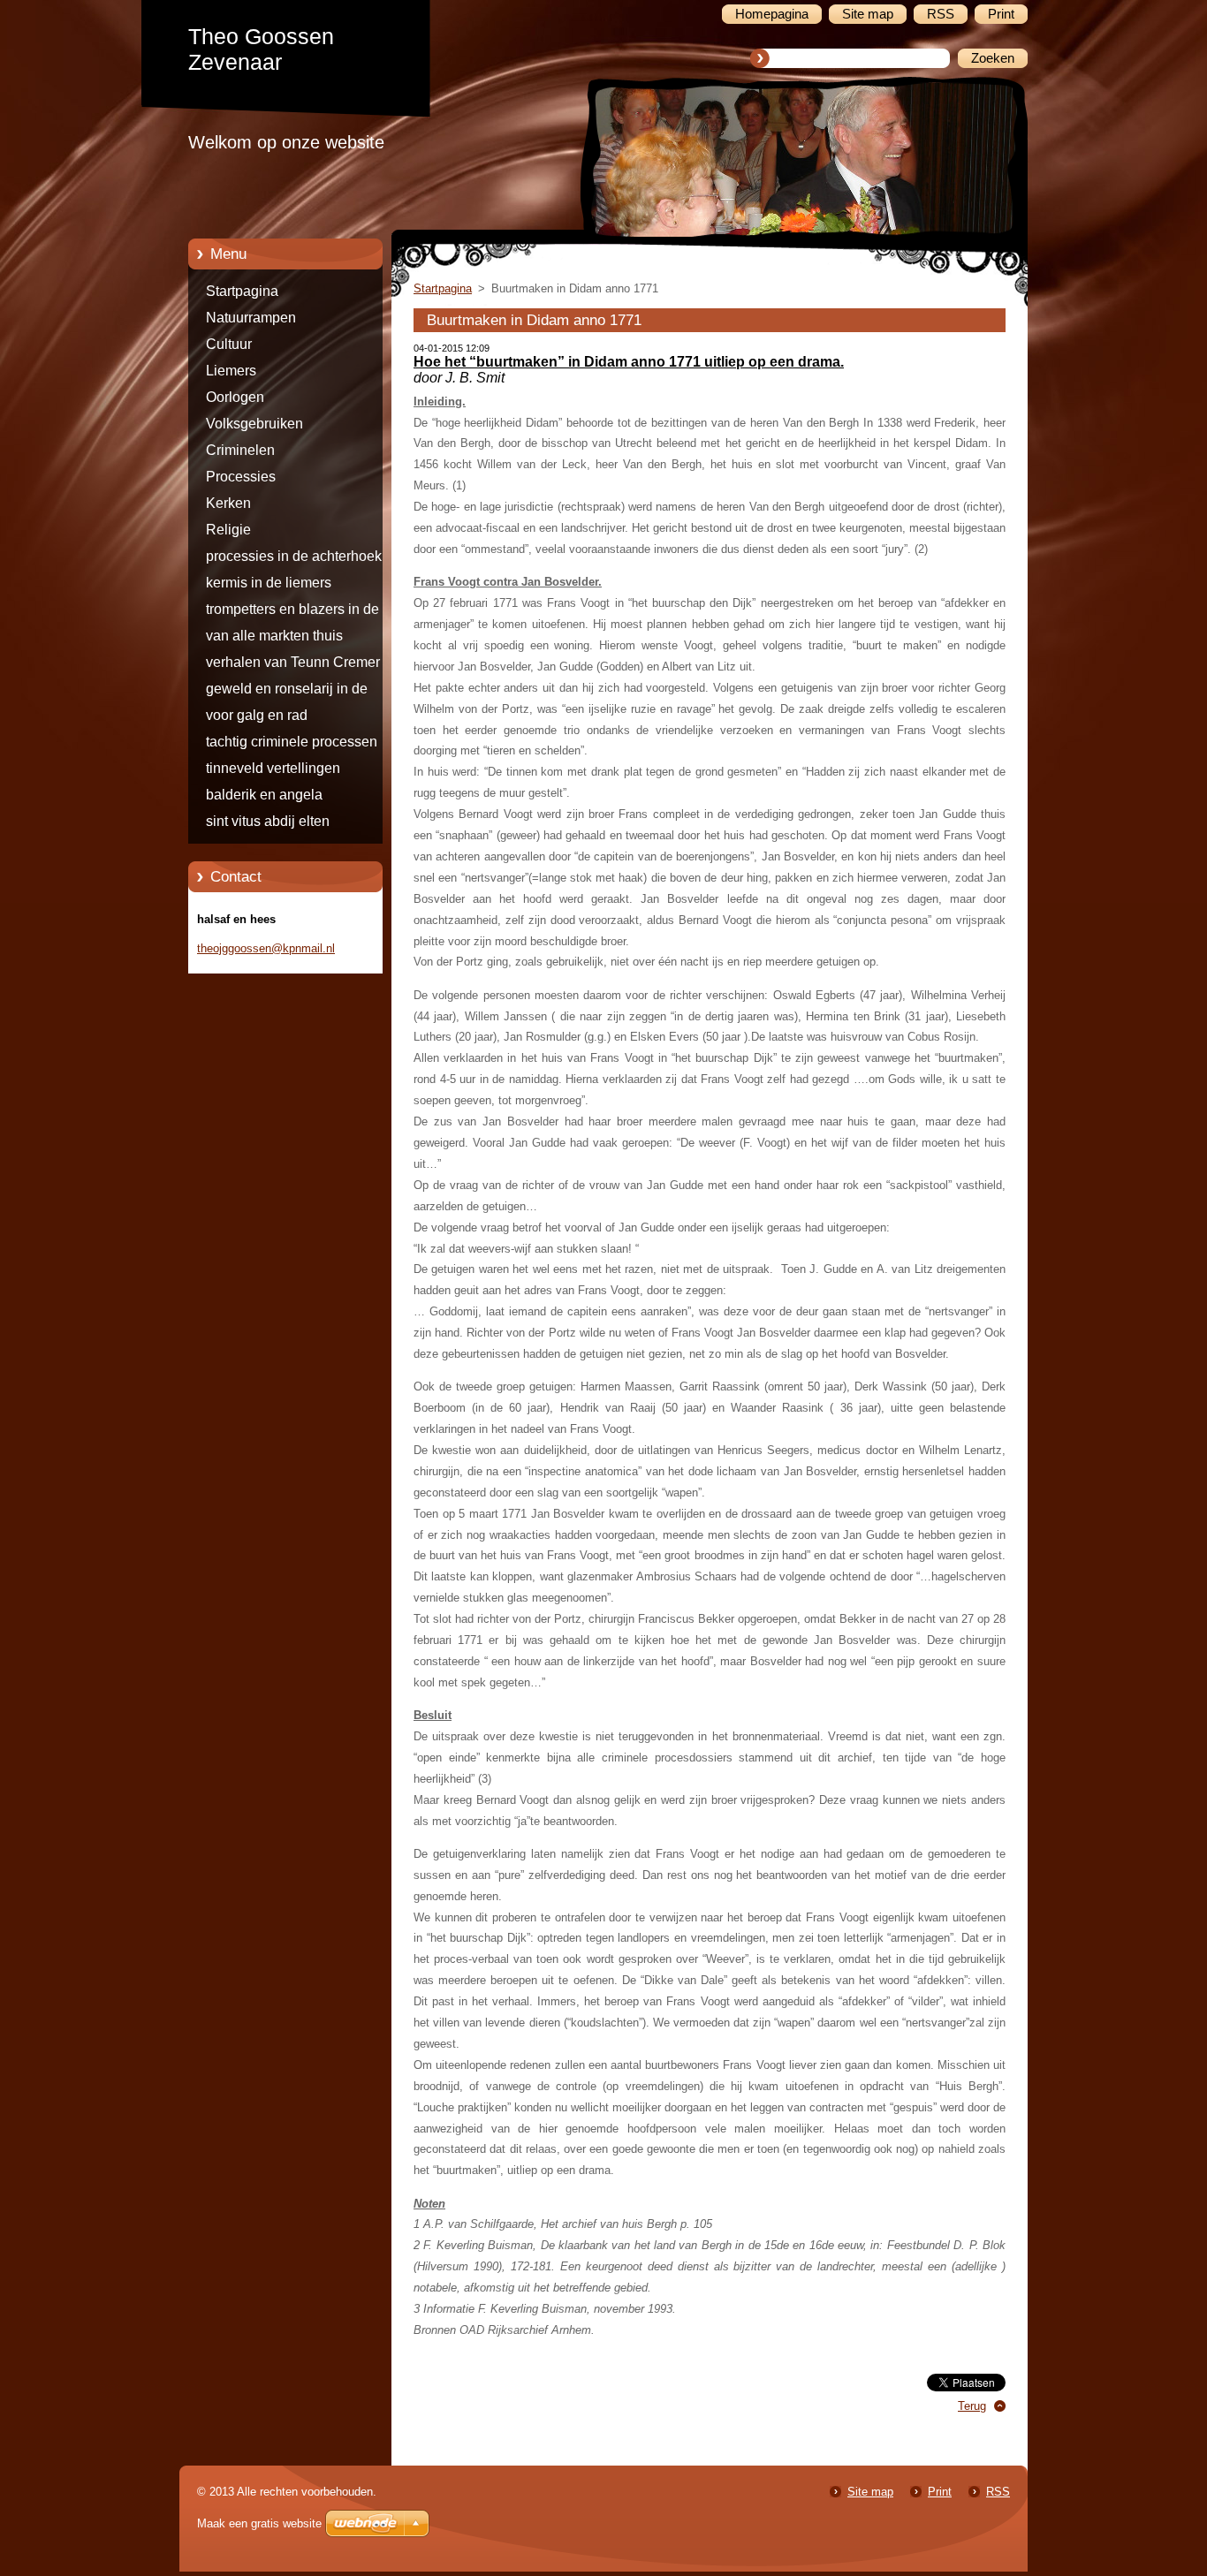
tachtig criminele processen (292, 742)
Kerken (228, 503)
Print (940, 2492)
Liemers (231, 371)
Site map (870, 2492)
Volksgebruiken (254, 424)
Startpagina (242, 291)
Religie (228, 530)
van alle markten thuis (274, 636)
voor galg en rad (257, 715)
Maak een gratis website (259, 2523)
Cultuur (229, 344)
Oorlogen (235, 397)
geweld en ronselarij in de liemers (287, 692)
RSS (998, 2492)
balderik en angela (264, 795)
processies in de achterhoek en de (304, 559)
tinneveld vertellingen (273, 768)
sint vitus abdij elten (268, 821)
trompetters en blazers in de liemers (292, 612)
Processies (241, 477)
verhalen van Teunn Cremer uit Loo (302, 665)
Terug (972, 2406)
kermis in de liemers (269, 583)
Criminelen (240, 450)
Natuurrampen (251, 318)
